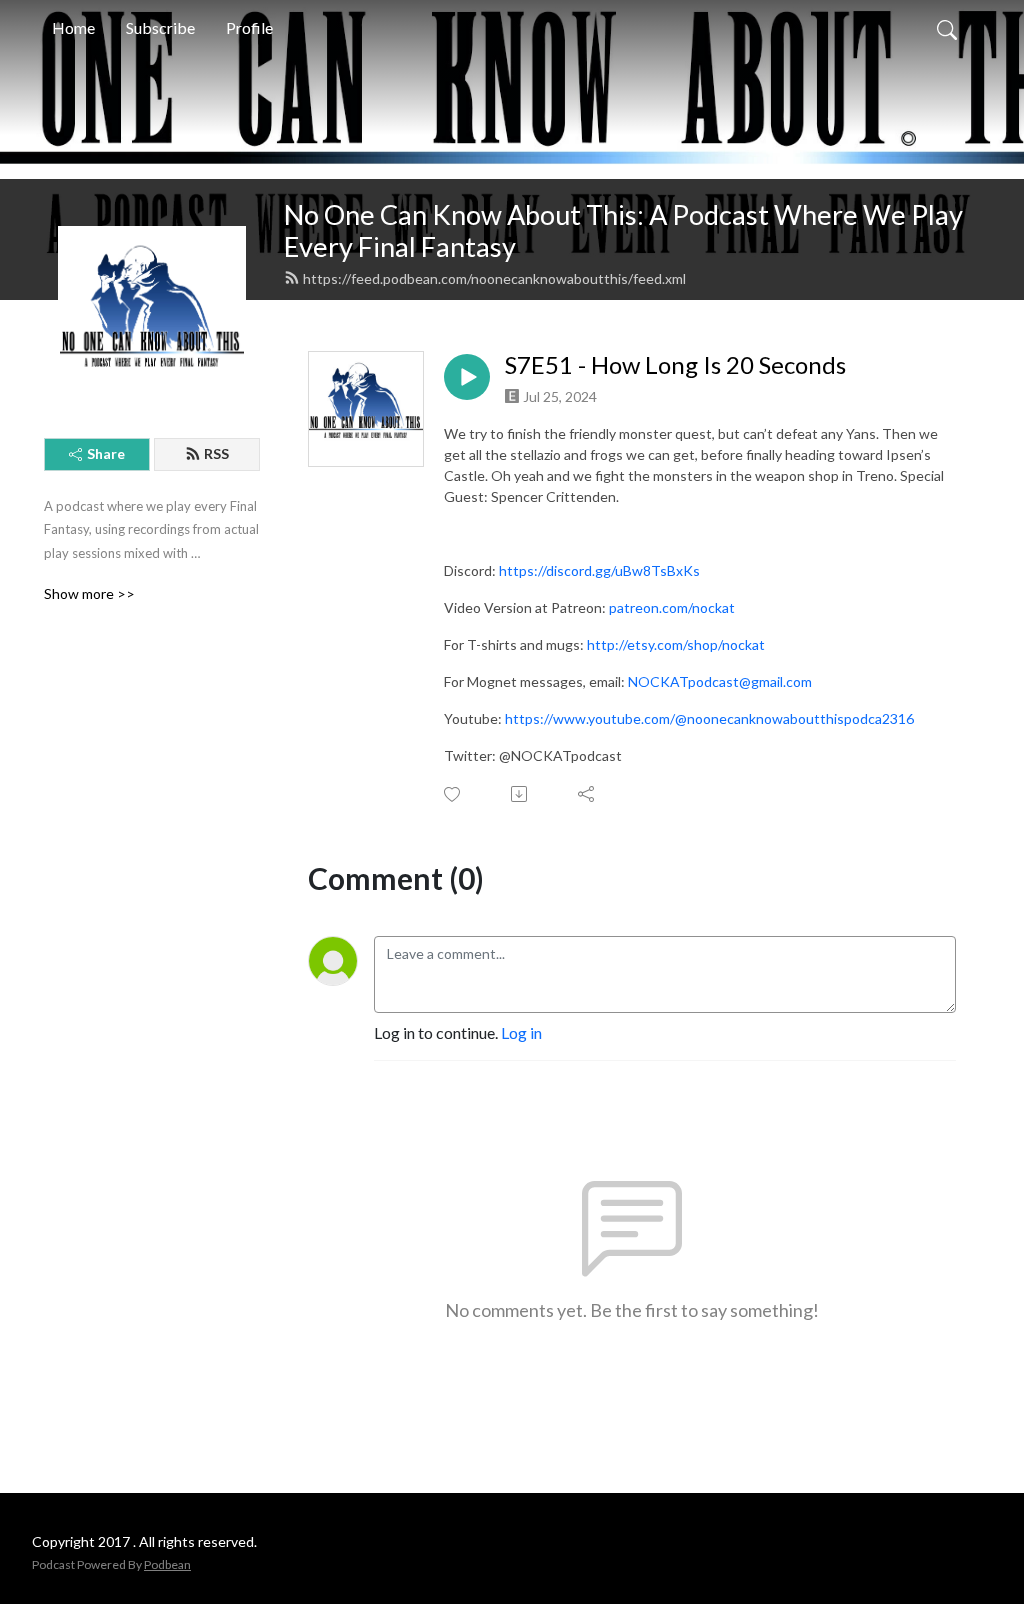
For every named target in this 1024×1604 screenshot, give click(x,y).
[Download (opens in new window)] (520, 794)
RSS (216, 453)
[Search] (947, 28)
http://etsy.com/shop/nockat (676, 644)
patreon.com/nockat (672, 607)
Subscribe (160, 27)
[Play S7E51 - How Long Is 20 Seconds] (467, 377)
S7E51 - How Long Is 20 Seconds (675, 365)
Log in (521, 1032)
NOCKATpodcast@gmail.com (720, 681)
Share (106, 453)
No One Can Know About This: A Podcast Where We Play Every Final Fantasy (623, 231)
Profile (249, 27)
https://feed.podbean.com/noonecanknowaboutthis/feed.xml (494, 278)
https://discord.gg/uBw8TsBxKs (599, 570)
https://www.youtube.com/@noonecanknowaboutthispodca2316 (709, 718)
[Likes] (453, 794)
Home (73, 27)
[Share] (587, 794)
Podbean (167, 1564)
